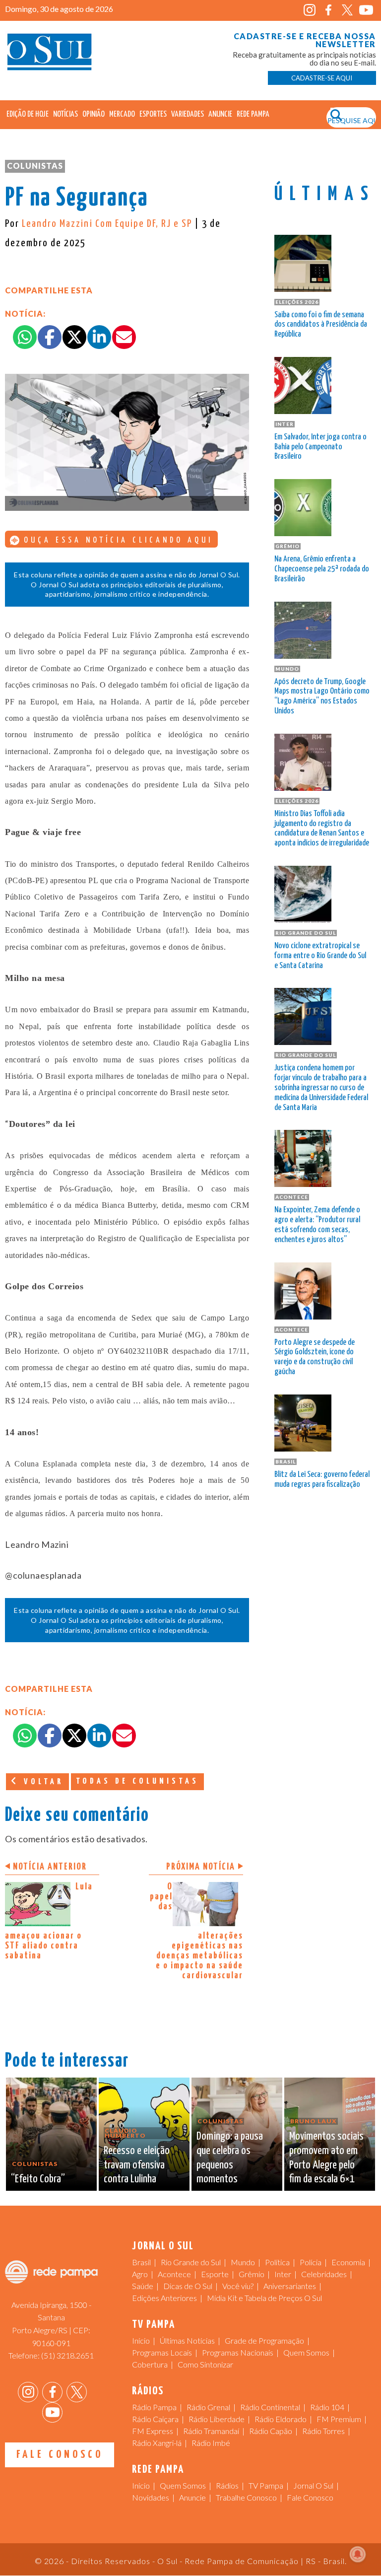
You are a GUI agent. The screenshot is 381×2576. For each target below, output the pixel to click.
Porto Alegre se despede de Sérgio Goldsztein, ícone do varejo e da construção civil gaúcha (315, 1357)
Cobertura (150, 2364)
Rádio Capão (271, 2431)
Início (141, 2340)
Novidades (151, 2497)
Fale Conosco (60, 2455)
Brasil (141, 2262)
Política (277, 2262)
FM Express (153, 2431)
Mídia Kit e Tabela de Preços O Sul (264, 2298)
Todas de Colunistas (137, 1781)
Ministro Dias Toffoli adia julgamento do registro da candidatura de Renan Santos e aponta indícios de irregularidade (322, 829)
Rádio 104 (327, 2407)
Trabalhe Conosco (246, 2497)
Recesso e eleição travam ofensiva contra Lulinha (137, 2165)
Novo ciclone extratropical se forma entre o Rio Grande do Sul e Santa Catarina (320, 956)
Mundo (243, 2262)
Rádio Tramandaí (211, 2431)
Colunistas (35, 166)
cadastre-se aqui (322, 78)
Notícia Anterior (50, 1867)
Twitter (348, 10)
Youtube (366, 10)
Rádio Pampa (154, 2407)
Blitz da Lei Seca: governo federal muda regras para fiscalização (322, 1480)
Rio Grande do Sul (191, 2262)
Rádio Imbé (211, 2443)
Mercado (122, 114)
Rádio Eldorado (281, 2419)
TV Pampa (266, 2485)
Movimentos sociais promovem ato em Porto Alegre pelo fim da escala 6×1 (326, 2158)
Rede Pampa (253, 114)
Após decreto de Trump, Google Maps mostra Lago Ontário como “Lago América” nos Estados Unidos (322, 696)
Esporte (215, 2274)
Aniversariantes (290, 2286)
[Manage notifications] (358, 2554)
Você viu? (238, 2286)
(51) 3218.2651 (67, 2355)
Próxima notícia (201, 1867)
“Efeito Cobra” (38, 2179)
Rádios (227, 2485)
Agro (140, 2274)
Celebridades (324, 2274)
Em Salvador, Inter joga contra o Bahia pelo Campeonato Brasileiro (320, 447)
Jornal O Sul (50, 54)
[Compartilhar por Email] (124, 337)
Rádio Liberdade (217, 2419)
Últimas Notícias (187, 2340)
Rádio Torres (323, 2431)
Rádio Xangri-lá (157, 2443)
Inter (283, 2274)
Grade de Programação (264, 2340)
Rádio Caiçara (155, 2419)
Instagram (310, 10)
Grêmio (252, 2274)
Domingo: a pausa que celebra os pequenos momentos (230, 2158)
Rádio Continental (270, 2407)
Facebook (329, 10)
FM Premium (339, 2419)
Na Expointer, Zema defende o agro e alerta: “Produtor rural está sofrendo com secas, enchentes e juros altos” (317, 1225)
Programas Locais (162, 2352)
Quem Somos (306, 2352)
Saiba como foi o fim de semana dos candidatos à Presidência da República (321, 325)
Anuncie (220, 114)
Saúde (143, 2286)
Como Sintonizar (205, 2364)
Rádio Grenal (208, 2407)
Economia (348, 2262)
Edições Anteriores (164, 2298)
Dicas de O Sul (188, 2286)
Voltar (42, 1782)
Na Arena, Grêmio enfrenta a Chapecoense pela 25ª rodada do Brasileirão (322, 569)
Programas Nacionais (238, 2352)
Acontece (174, 2274)
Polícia (311, 2262)
